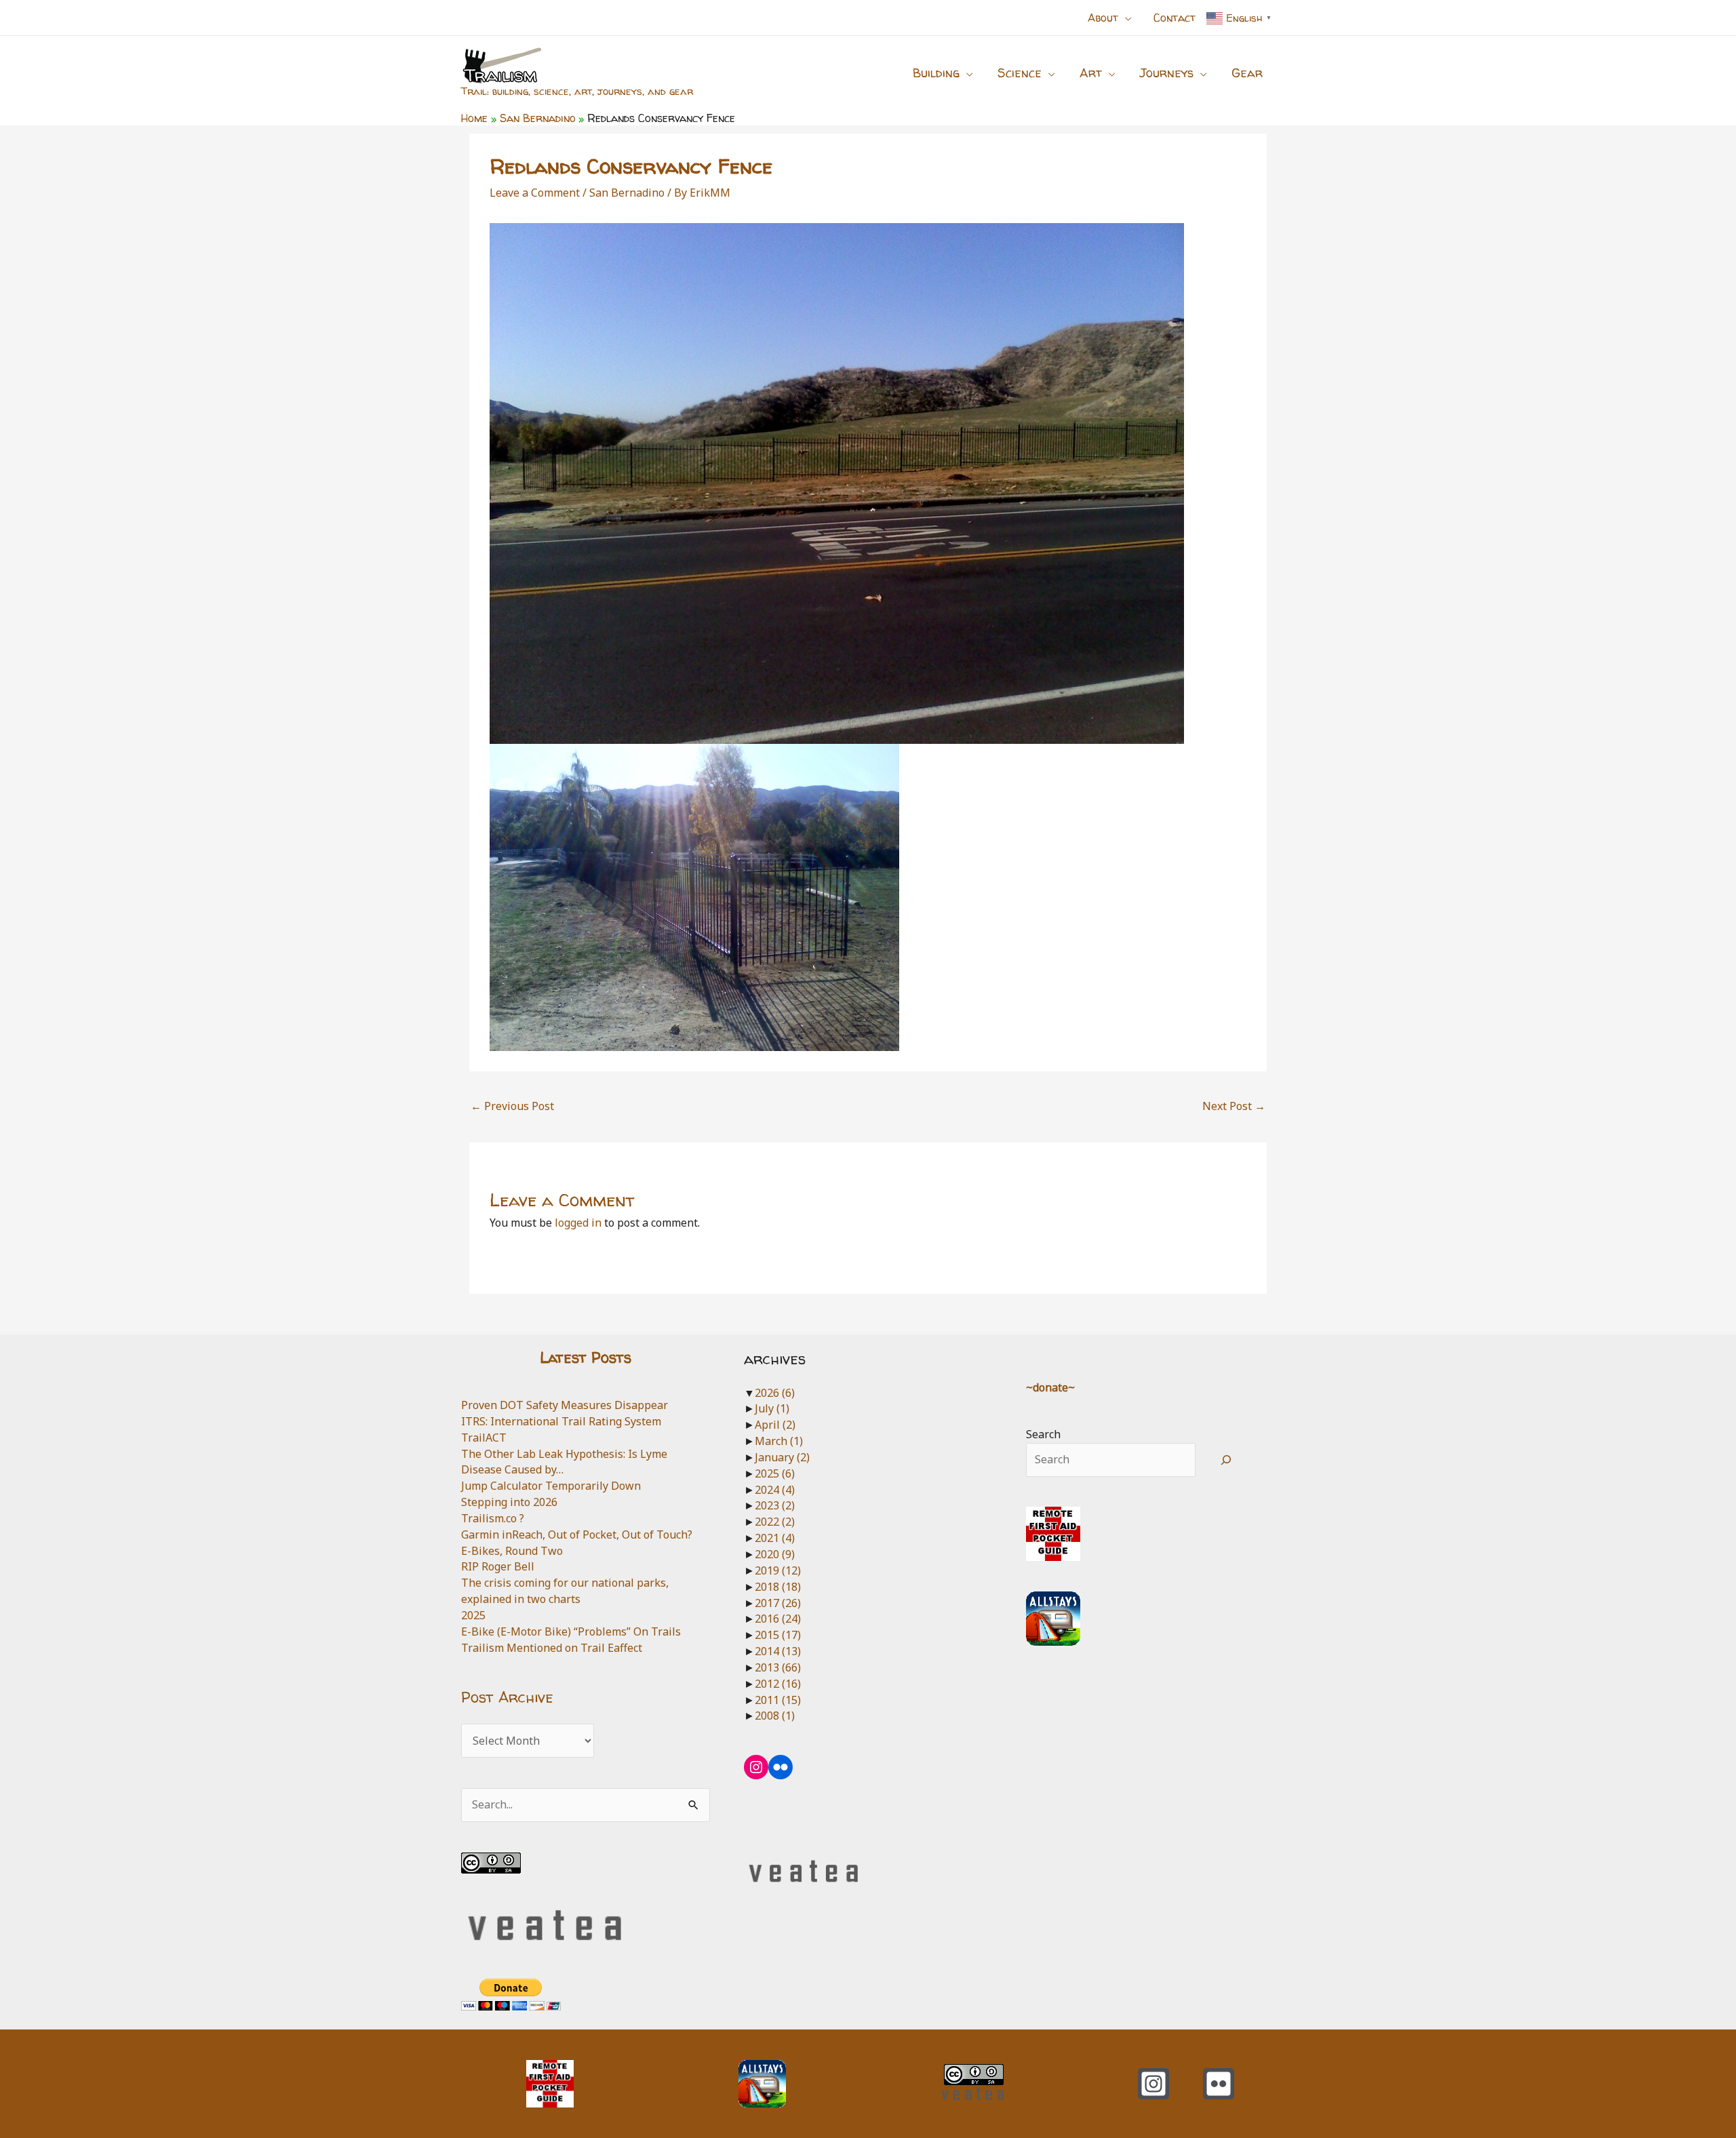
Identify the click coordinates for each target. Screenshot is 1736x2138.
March (779, 1441)
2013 (778, 1667)
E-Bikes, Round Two (512, 1551)
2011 (778, 1700)
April (775, 1425)
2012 (778, 1684)
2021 (775, 1538)
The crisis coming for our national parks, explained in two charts (565, 1591)
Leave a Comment (535, 193)
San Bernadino (627, 193)
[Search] (1226, 1460)
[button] (1125, 18)
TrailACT (484, 1438)
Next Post (1234, 1106)
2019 (778, 1570)
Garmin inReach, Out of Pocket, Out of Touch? (577, 1535)
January (782, 1457)
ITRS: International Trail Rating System (561, 1421)
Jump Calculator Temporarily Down (551, 1486)
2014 (778, 1651)
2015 (778, 1635)
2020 (775, 1554)
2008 (775, 1716)
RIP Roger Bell (498, 1566)
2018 (778, 1587)
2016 (778, 1619)
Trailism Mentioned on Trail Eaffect (552, 1648)
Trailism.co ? (493, 1518)
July (772, 1408)
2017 (778, 1603)
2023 (775, 1505)
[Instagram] (1153, 2084)
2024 (775, 1490)
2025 (473, 1615)
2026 (775, 1393)
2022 (775, 1522)
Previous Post (512, 1106)
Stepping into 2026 (509, 1502)
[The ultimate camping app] (1053, 1617)
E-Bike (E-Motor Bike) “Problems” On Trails (571, 1631)
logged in (578, 1223)
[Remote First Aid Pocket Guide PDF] (1053, 1533)
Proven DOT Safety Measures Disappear (565, 1405)
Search (1043, 1434)
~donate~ (1050, 1387)
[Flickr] (1219, 2084)
